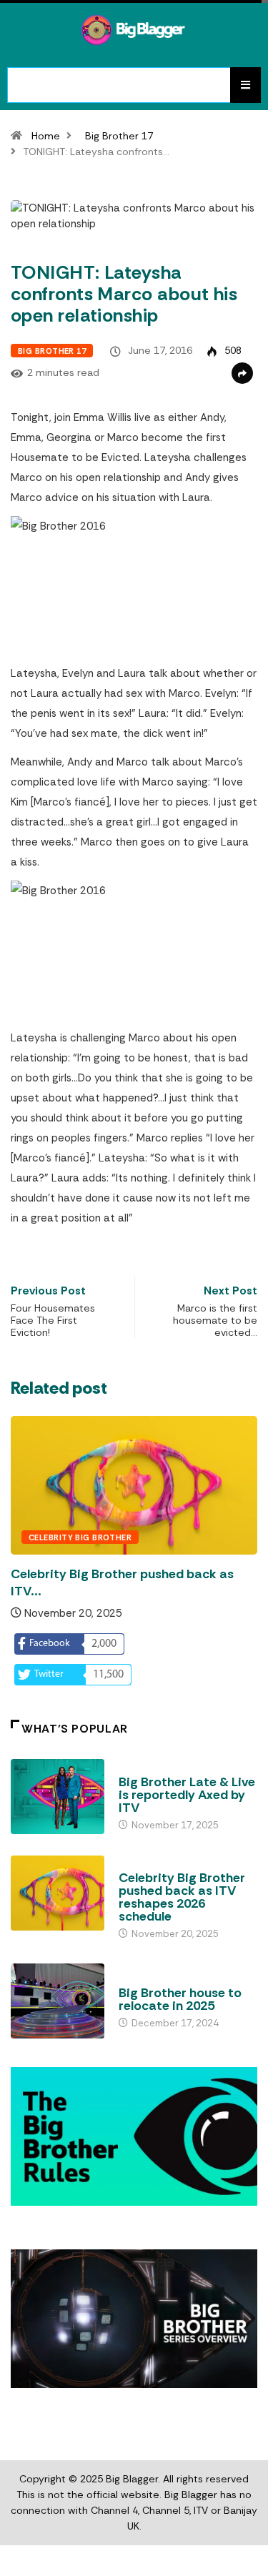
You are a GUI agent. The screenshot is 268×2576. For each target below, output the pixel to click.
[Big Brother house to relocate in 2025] (58, 2001)
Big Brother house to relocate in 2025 (180, 1999)
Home (46, 136)
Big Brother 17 (119, 136)
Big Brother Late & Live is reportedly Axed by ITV (187, 1795)
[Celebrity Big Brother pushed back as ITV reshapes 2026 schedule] (58, 1893)
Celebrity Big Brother (80, 1537)
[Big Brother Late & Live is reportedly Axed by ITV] (58, 1797)
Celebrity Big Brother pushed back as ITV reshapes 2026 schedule (182, 1897)
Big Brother (147, 1768)
